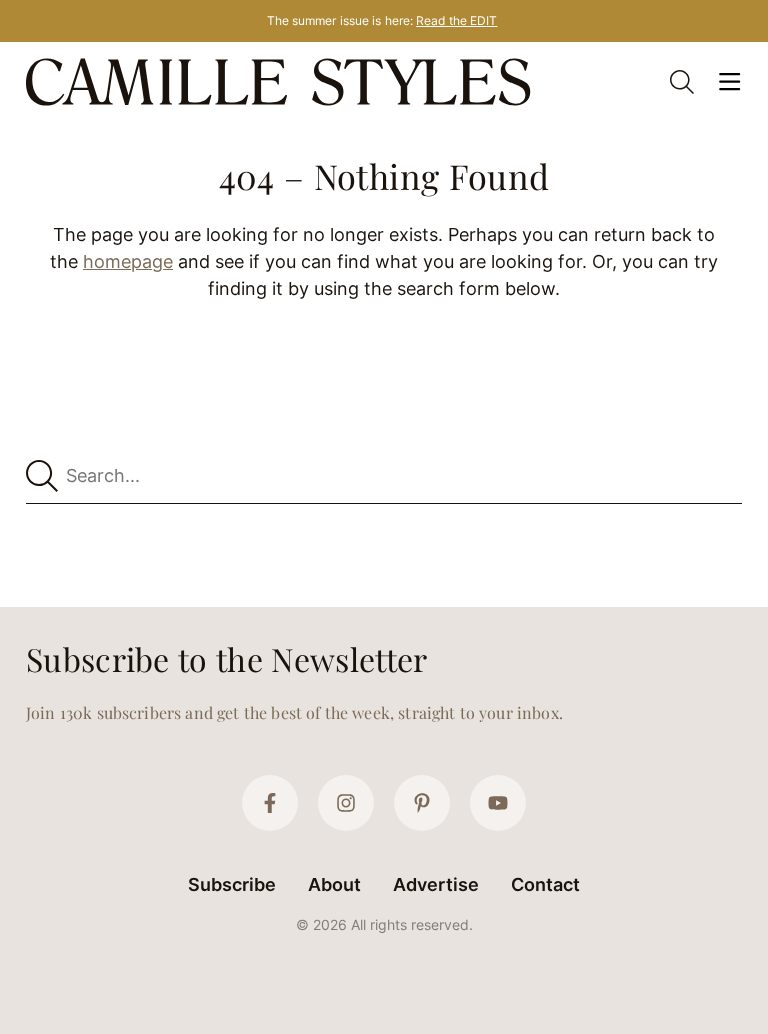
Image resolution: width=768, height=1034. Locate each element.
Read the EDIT (456, 20)
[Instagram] (346, 803)
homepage (128, 261)
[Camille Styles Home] (282, 82)
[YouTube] (498, 803)
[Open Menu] (730, 82)
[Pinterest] (422, 803)
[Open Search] (682, 82)
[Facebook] (270, 803)
